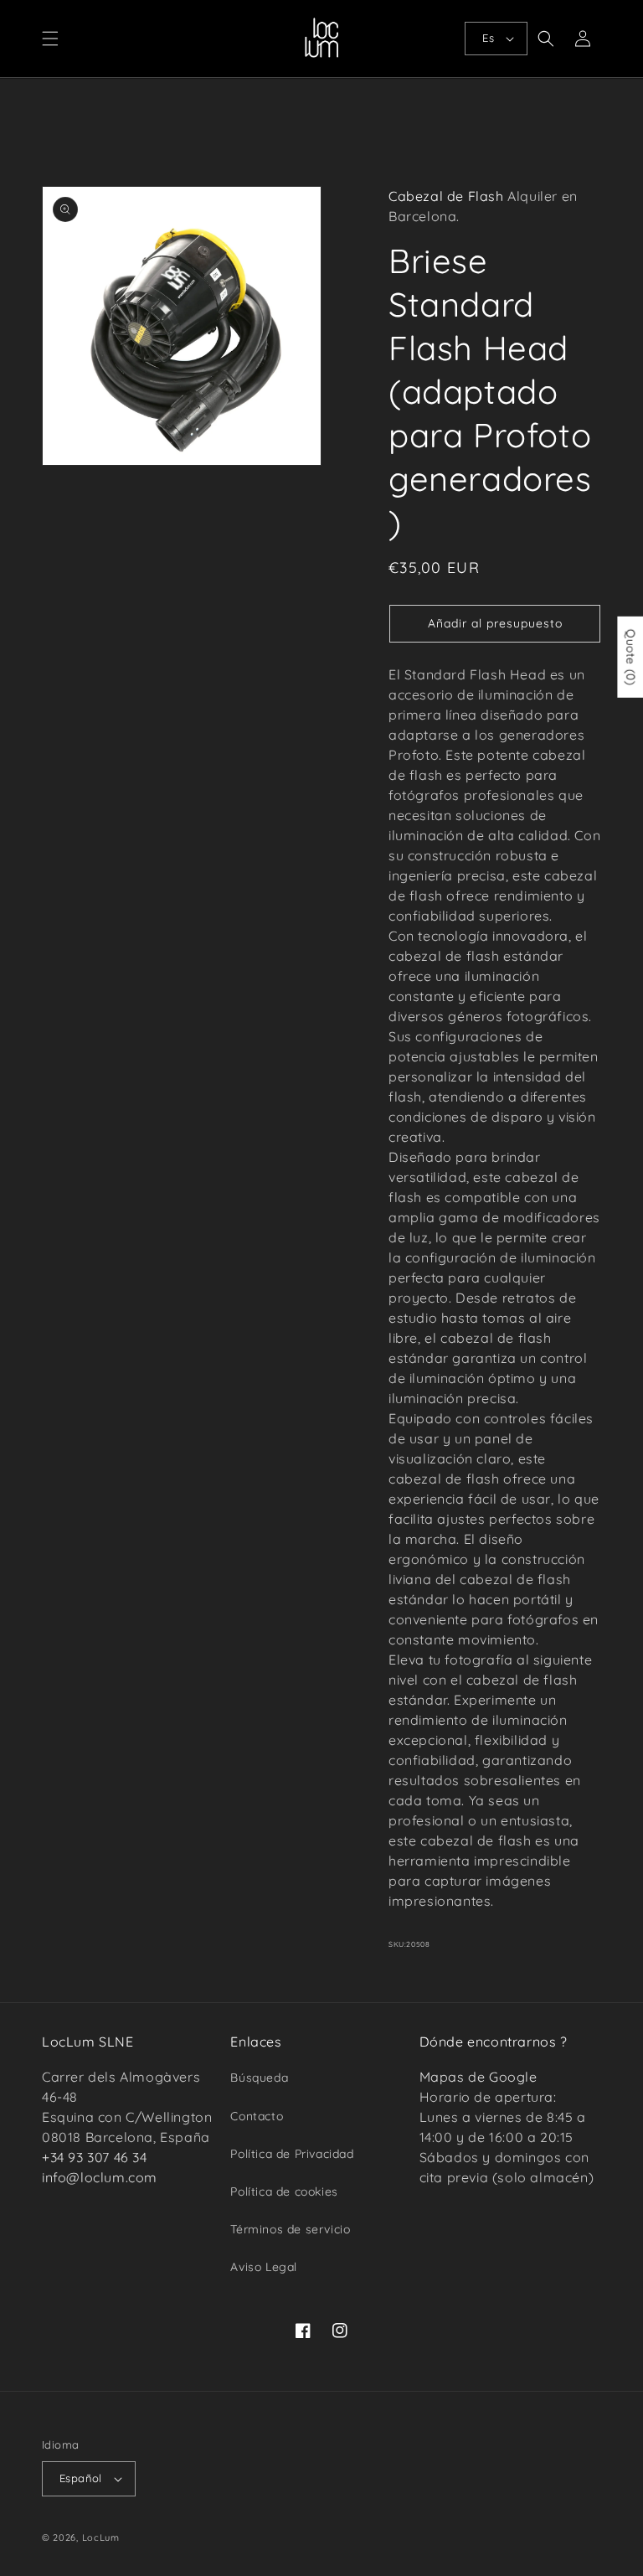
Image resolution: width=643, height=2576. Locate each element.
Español (81, 2478)
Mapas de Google (478, 2077)
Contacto (257, 2116)
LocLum (101, 2537)
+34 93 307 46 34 (95, 2157)
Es (488, 38)
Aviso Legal (264, 2267)
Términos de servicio (290, 2229)
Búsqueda (259, 2078)
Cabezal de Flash (446, 196)
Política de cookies (284, 2191)
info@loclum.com (100, 2177)
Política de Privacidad (292, 2154)
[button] (50, 39)
